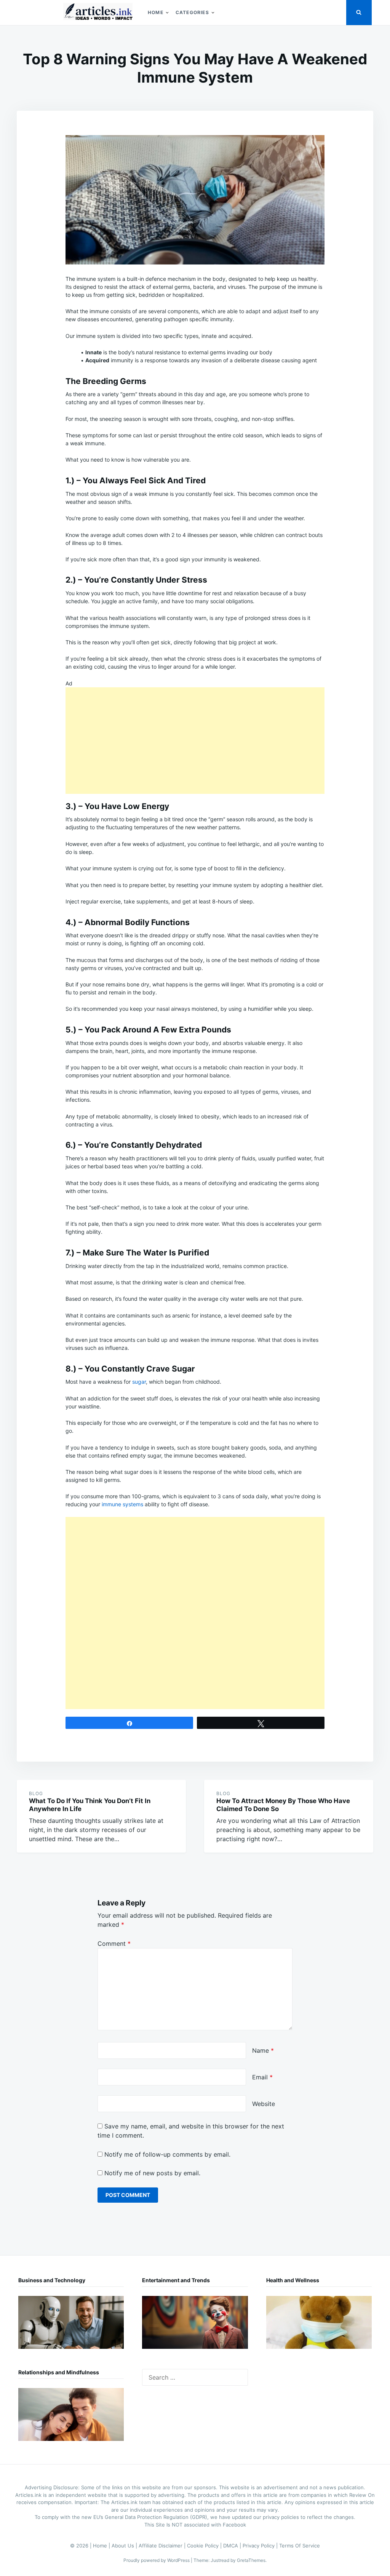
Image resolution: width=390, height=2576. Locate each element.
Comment (114, 1944)
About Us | (125, 2546)
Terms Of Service (300, 2546)
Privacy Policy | (261, 2546)
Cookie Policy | (205, 2546)
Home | (102, 2546)
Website (264, 2104)
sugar (139, 1382)
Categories (192, 12)
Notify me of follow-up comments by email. (167, 2154)
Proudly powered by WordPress (157, 2560)
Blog (36, 1793)
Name (263, 2050)
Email (262, 2077)
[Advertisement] (195, 741)
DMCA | (233, 2546)
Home (156, 12)
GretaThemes (251, 2560)
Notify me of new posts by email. (152, 2173)
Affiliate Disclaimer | (163, 2546)
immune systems (122, 1504)
